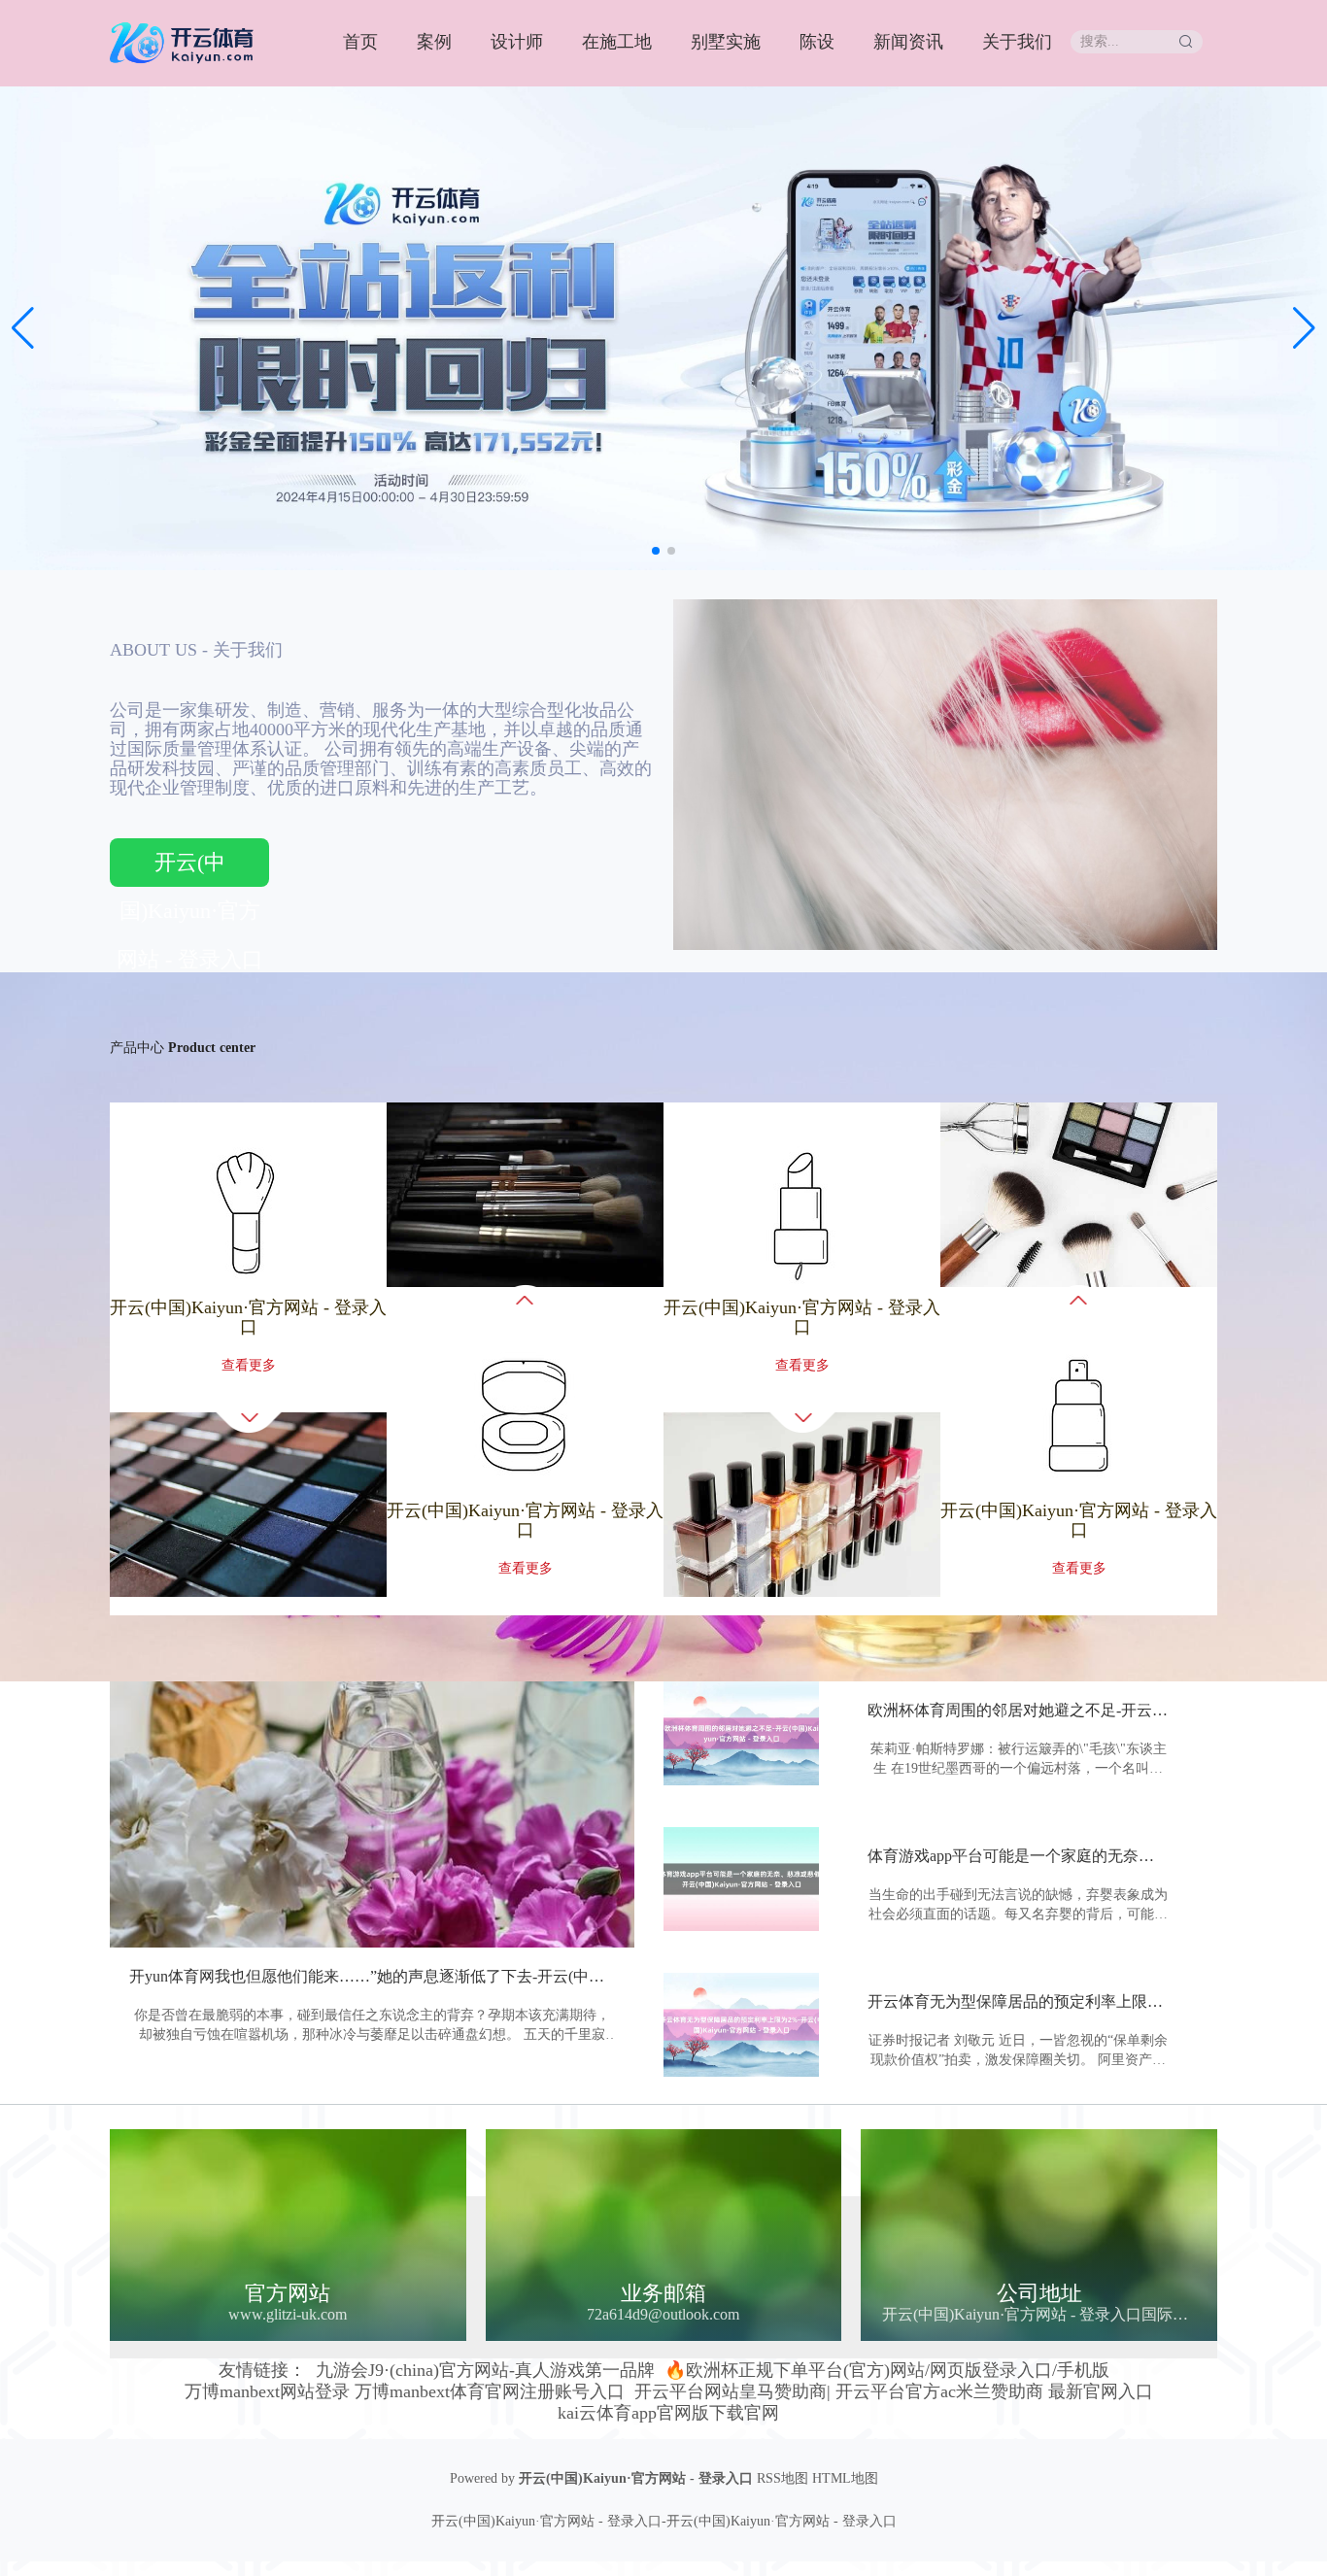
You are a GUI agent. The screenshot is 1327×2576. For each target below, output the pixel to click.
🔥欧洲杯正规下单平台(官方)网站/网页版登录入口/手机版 (887, 2370)
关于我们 (1017, 42)
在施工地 (617, 42)
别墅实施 (726, 42)
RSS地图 (783, 2478)
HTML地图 (845, 2478)
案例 (434, 42)
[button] (1304, 328)
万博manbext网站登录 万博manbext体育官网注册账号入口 (405, 2391)
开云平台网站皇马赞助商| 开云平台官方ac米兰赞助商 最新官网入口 (894, 2391)
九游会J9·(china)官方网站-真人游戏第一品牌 (485, 2370)
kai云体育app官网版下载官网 (668, 2413)
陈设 (817, 42)
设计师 (517, 42)
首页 (360, 42)
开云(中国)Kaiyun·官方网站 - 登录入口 (190, 868)
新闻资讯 (908, 42)
